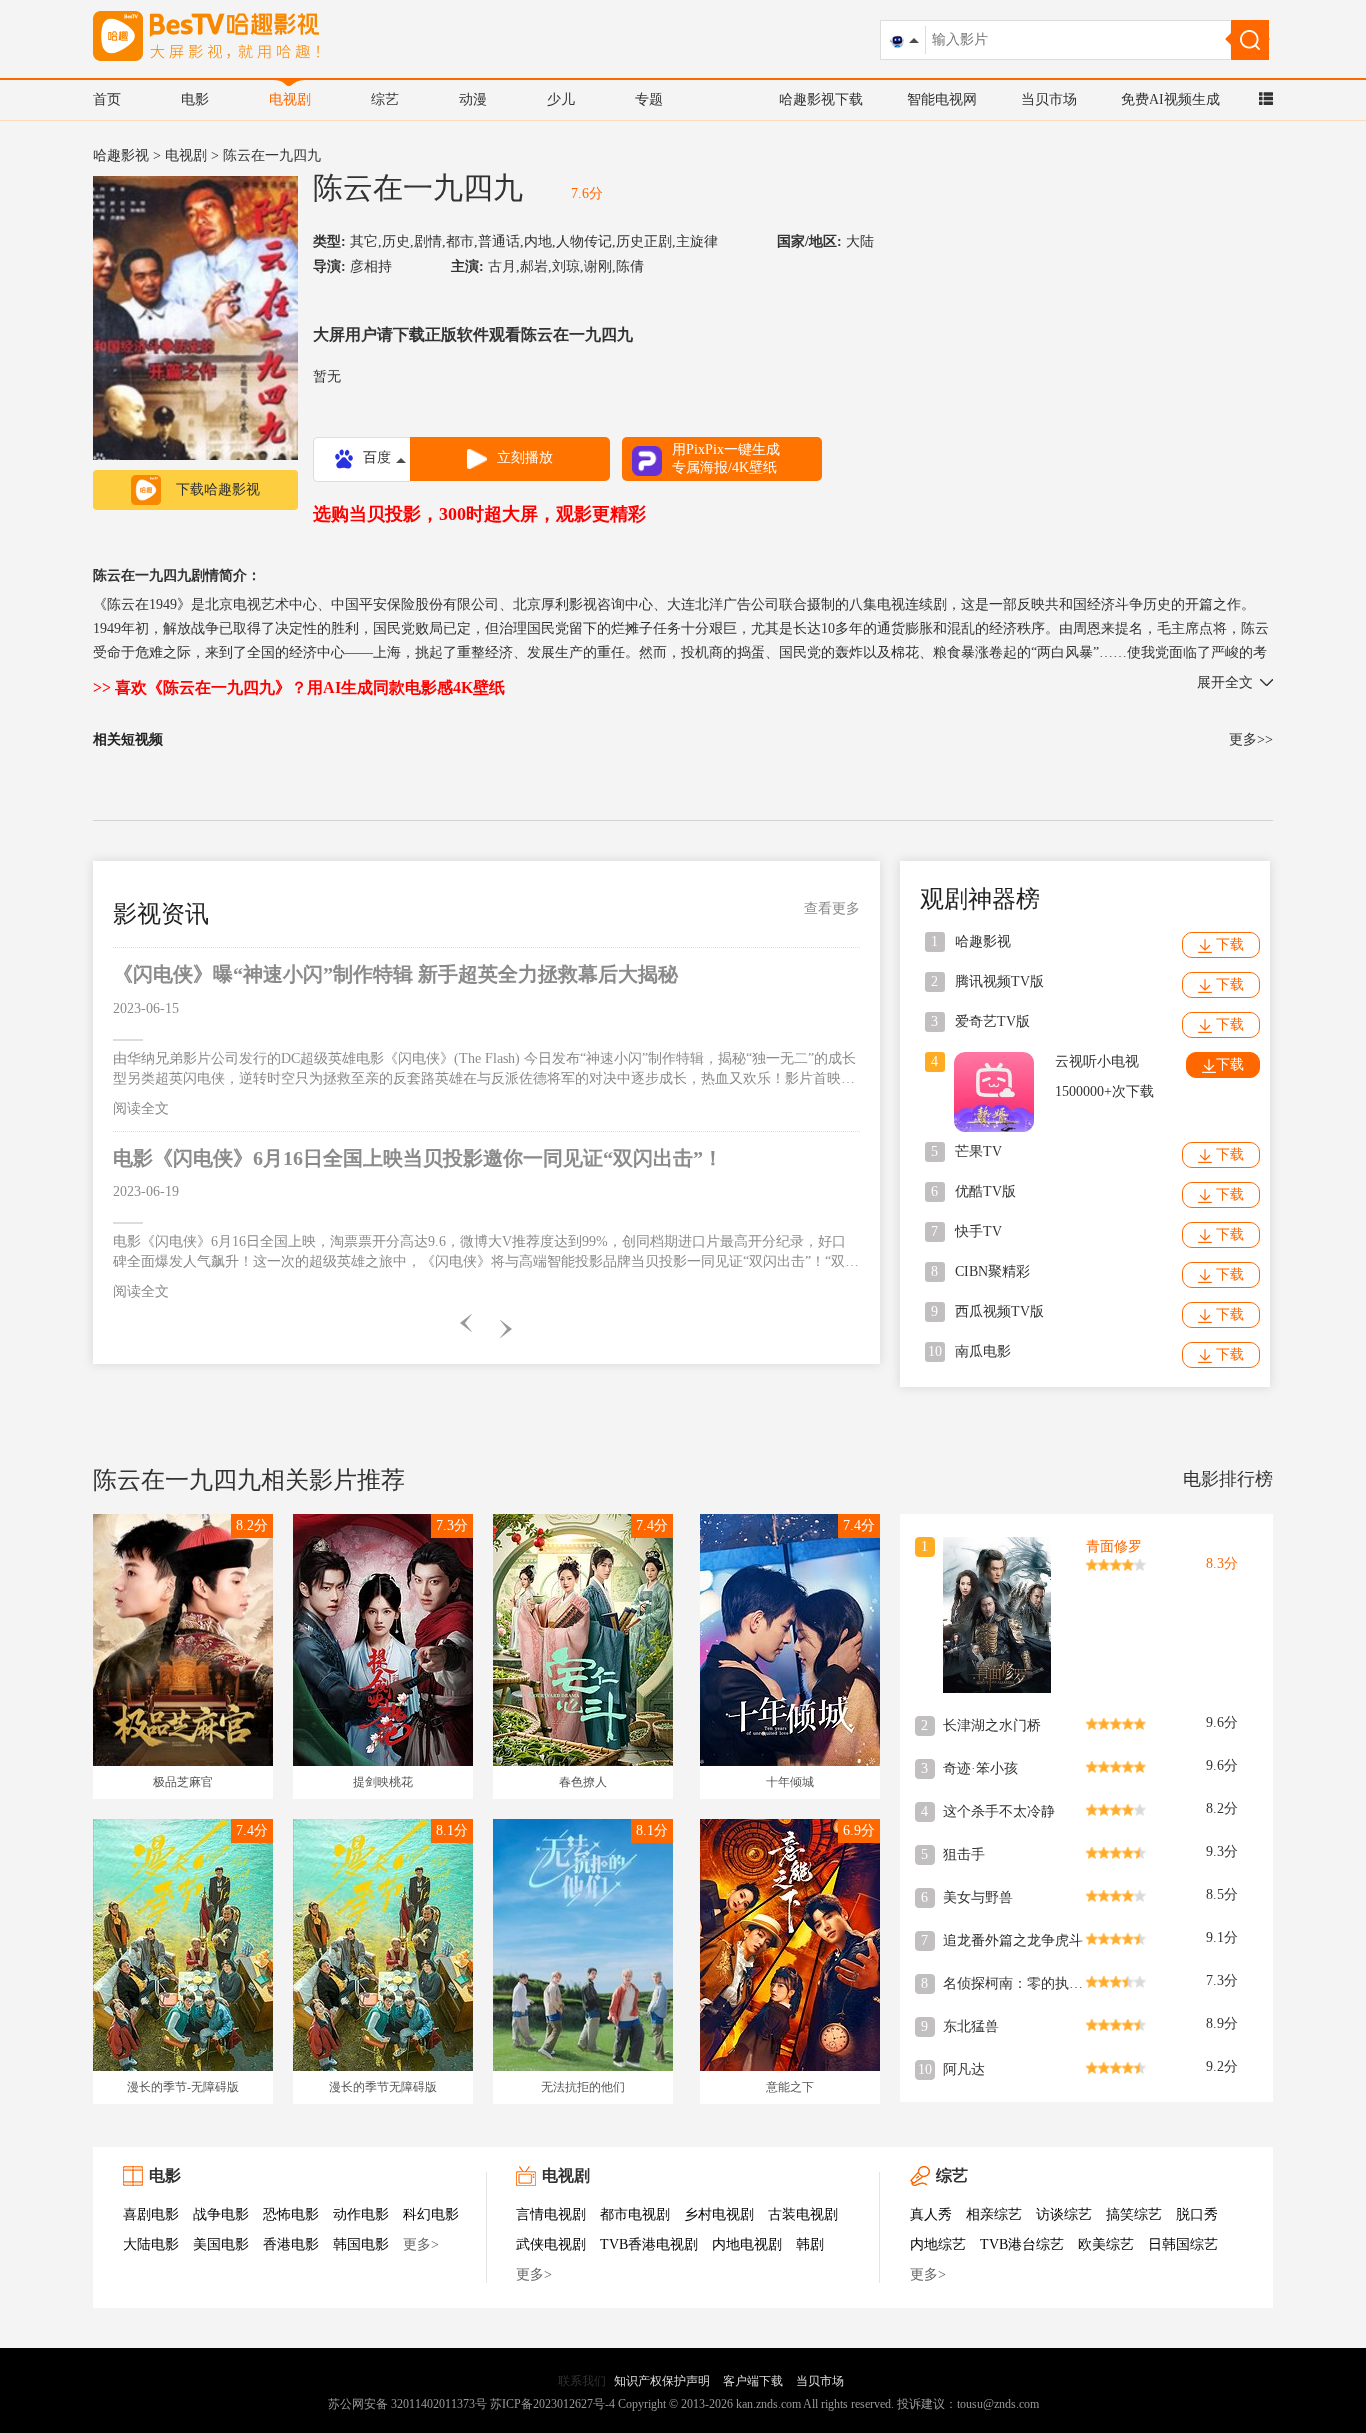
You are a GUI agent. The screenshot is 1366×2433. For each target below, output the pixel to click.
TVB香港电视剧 (649, 2244)
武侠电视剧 (551, 2244)
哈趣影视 (121, 155)
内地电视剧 (747, 2244)
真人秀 (931, 2214)
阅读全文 (141, 1108)
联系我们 (582, 2381)
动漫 (473, 99)
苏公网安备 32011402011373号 (407, 2404)
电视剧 (290, 99)
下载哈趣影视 (218, 489)
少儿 (561, 99)
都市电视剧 (635, 2214)
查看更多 (832, 908)
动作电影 (361, 2214)
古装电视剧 (803, 2214)
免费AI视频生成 (1170, 99)
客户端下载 (753, 2381)
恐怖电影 (291, 2214)
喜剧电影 (151, 2214)
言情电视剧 (551, 2214)
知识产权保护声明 (662, 2381)
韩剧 (810, 2244)
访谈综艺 (1064, 2214)
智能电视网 (942, 99)
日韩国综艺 (1183, 2244)
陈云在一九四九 (418, 187)
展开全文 (1225, 682)
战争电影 (221, 2214)
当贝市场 (1049, 99)
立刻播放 (525, 457)
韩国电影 (361, 2244)
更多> (421, 2244)
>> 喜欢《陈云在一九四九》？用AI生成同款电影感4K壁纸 (299, 687)
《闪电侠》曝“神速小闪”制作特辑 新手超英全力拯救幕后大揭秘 (395, 974)
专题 (649, 99)
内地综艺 (938, 2244)
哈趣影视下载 (821, 99)
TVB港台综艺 (1022, 2244)
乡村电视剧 (719, 2214)
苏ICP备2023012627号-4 (552, 2404)
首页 (107, 99)
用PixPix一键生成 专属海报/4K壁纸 (726, 458)
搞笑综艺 (1134, 2214)
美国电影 (221, 2244)
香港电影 (291, 2244)
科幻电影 (431, 2214)
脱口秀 (1197, 2214)
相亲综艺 (994, 2214)
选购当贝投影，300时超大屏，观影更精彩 (479, 514)
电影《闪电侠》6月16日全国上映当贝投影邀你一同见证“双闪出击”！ (418, 1158)
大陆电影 (151, 2244)
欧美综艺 (1106, 2244)
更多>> (1251, 739)
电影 (195, 99)
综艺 (385, 99)
